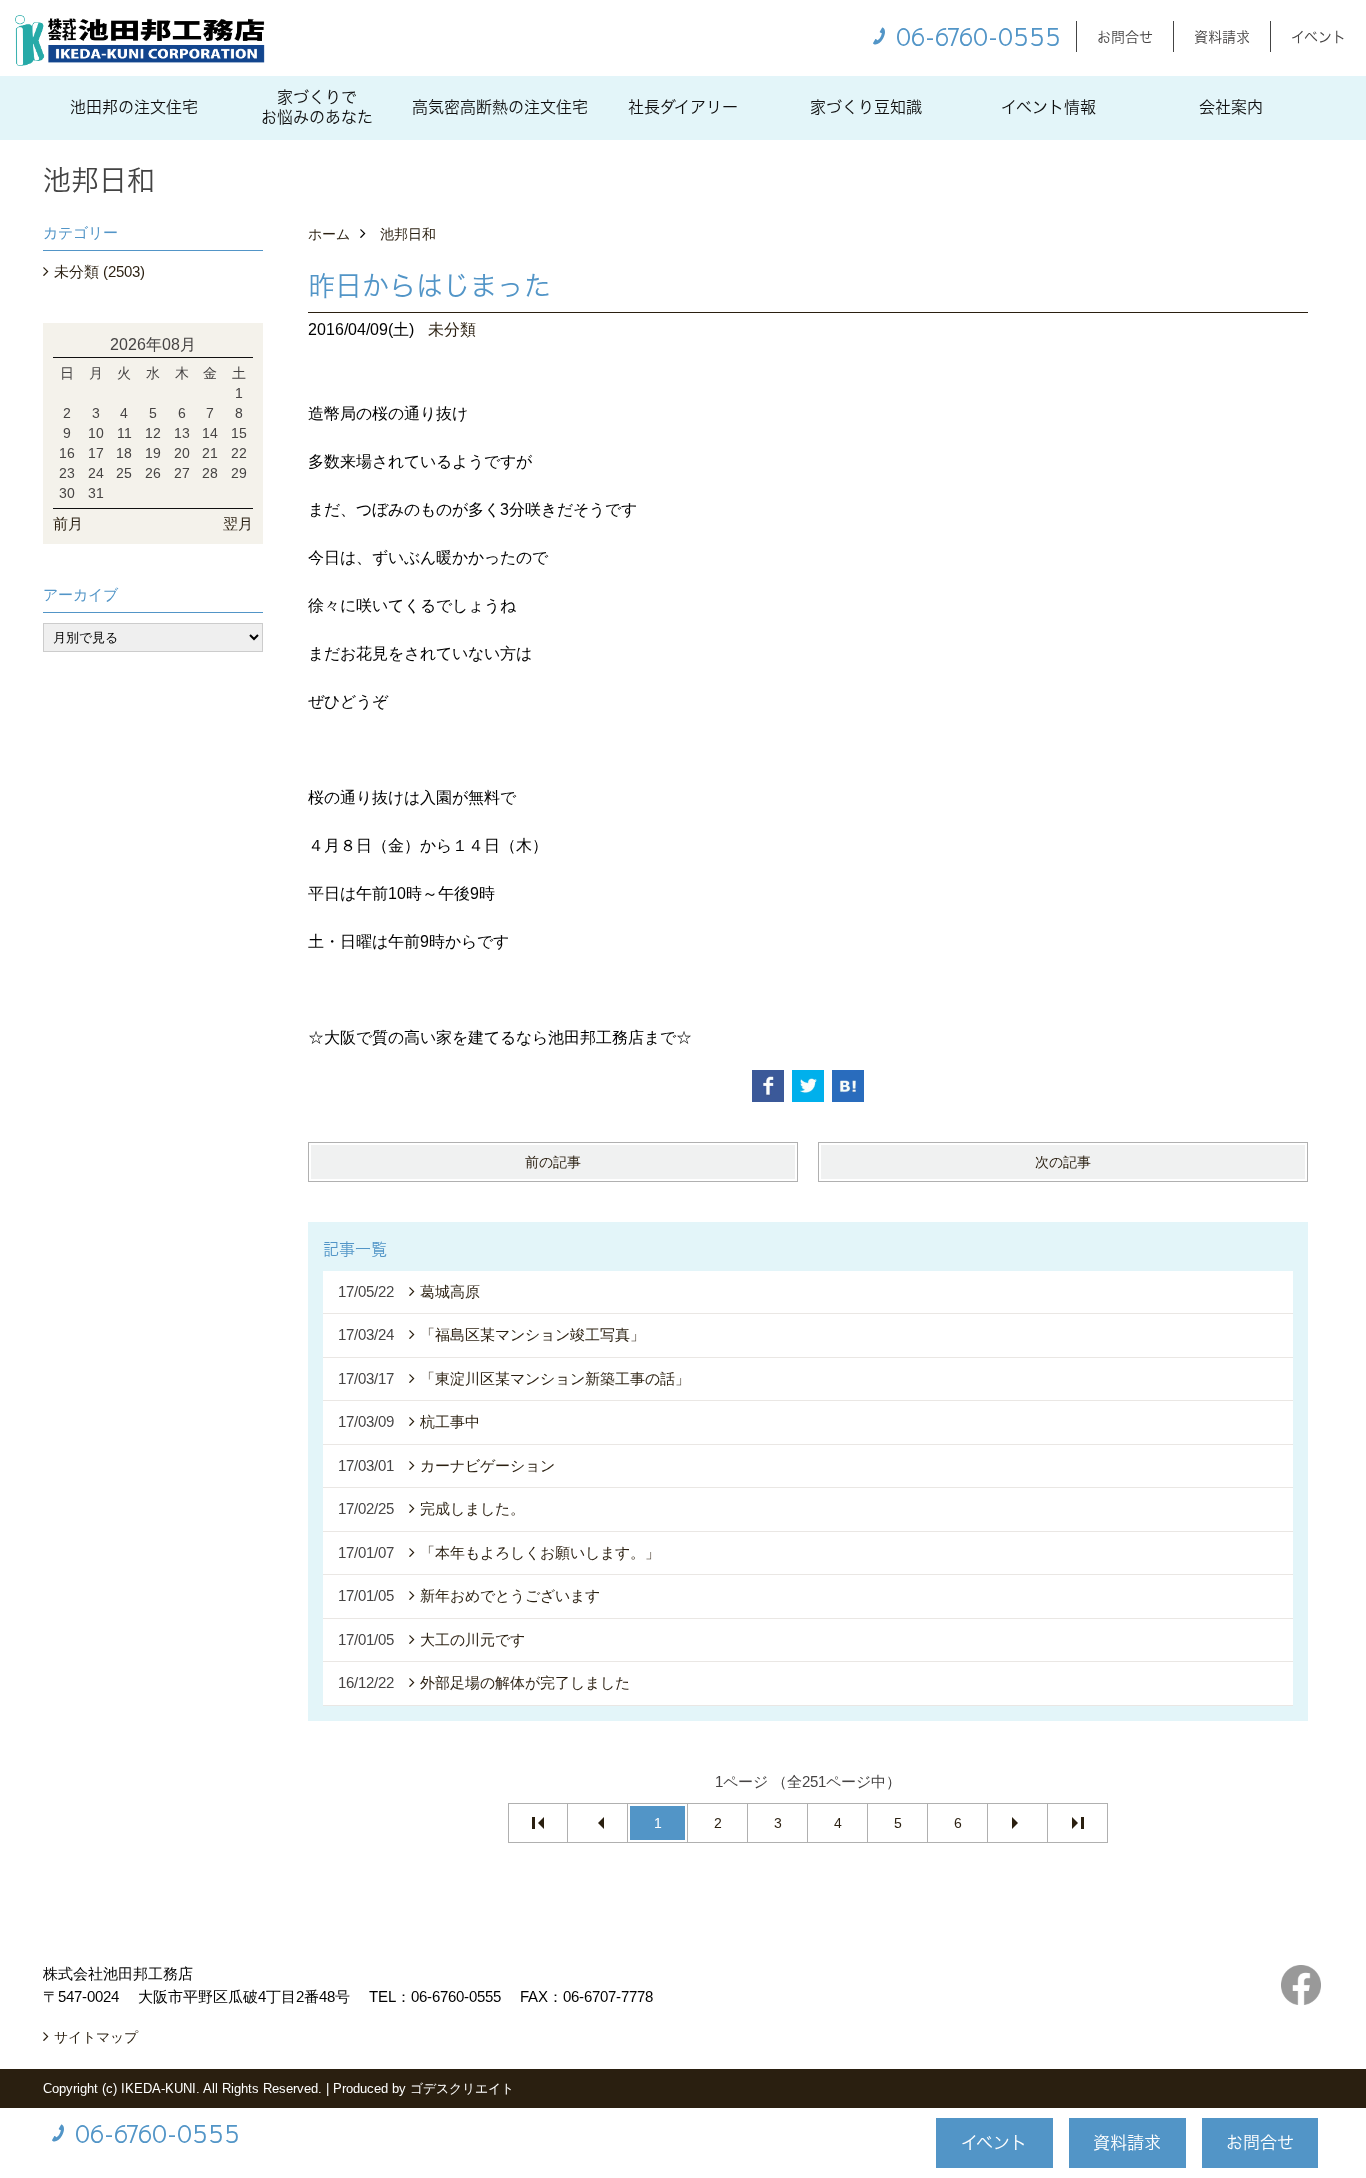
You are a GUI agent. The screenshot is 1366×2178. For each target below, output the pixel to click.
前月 (68, 523)
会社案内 (1231, 107)
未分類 (452, 329)
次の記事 (1063, 1162)
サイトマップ (96, 2037)
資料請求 (1222, 36)
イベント (1318, 36)
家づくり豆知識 (866, 107)
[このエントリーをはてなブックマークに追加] (848, 1086)
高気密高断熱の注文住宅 (500, 107)
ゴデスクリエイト (462, 2088)
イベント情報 (1048, 107)
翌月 (238, 523)
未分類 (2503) (99, 271)
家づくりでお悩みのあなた (317, 107)
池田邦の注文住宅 (134, 107)
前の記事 (553, 1162)
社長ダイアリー (683, 107)
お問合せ (1125, 36)
